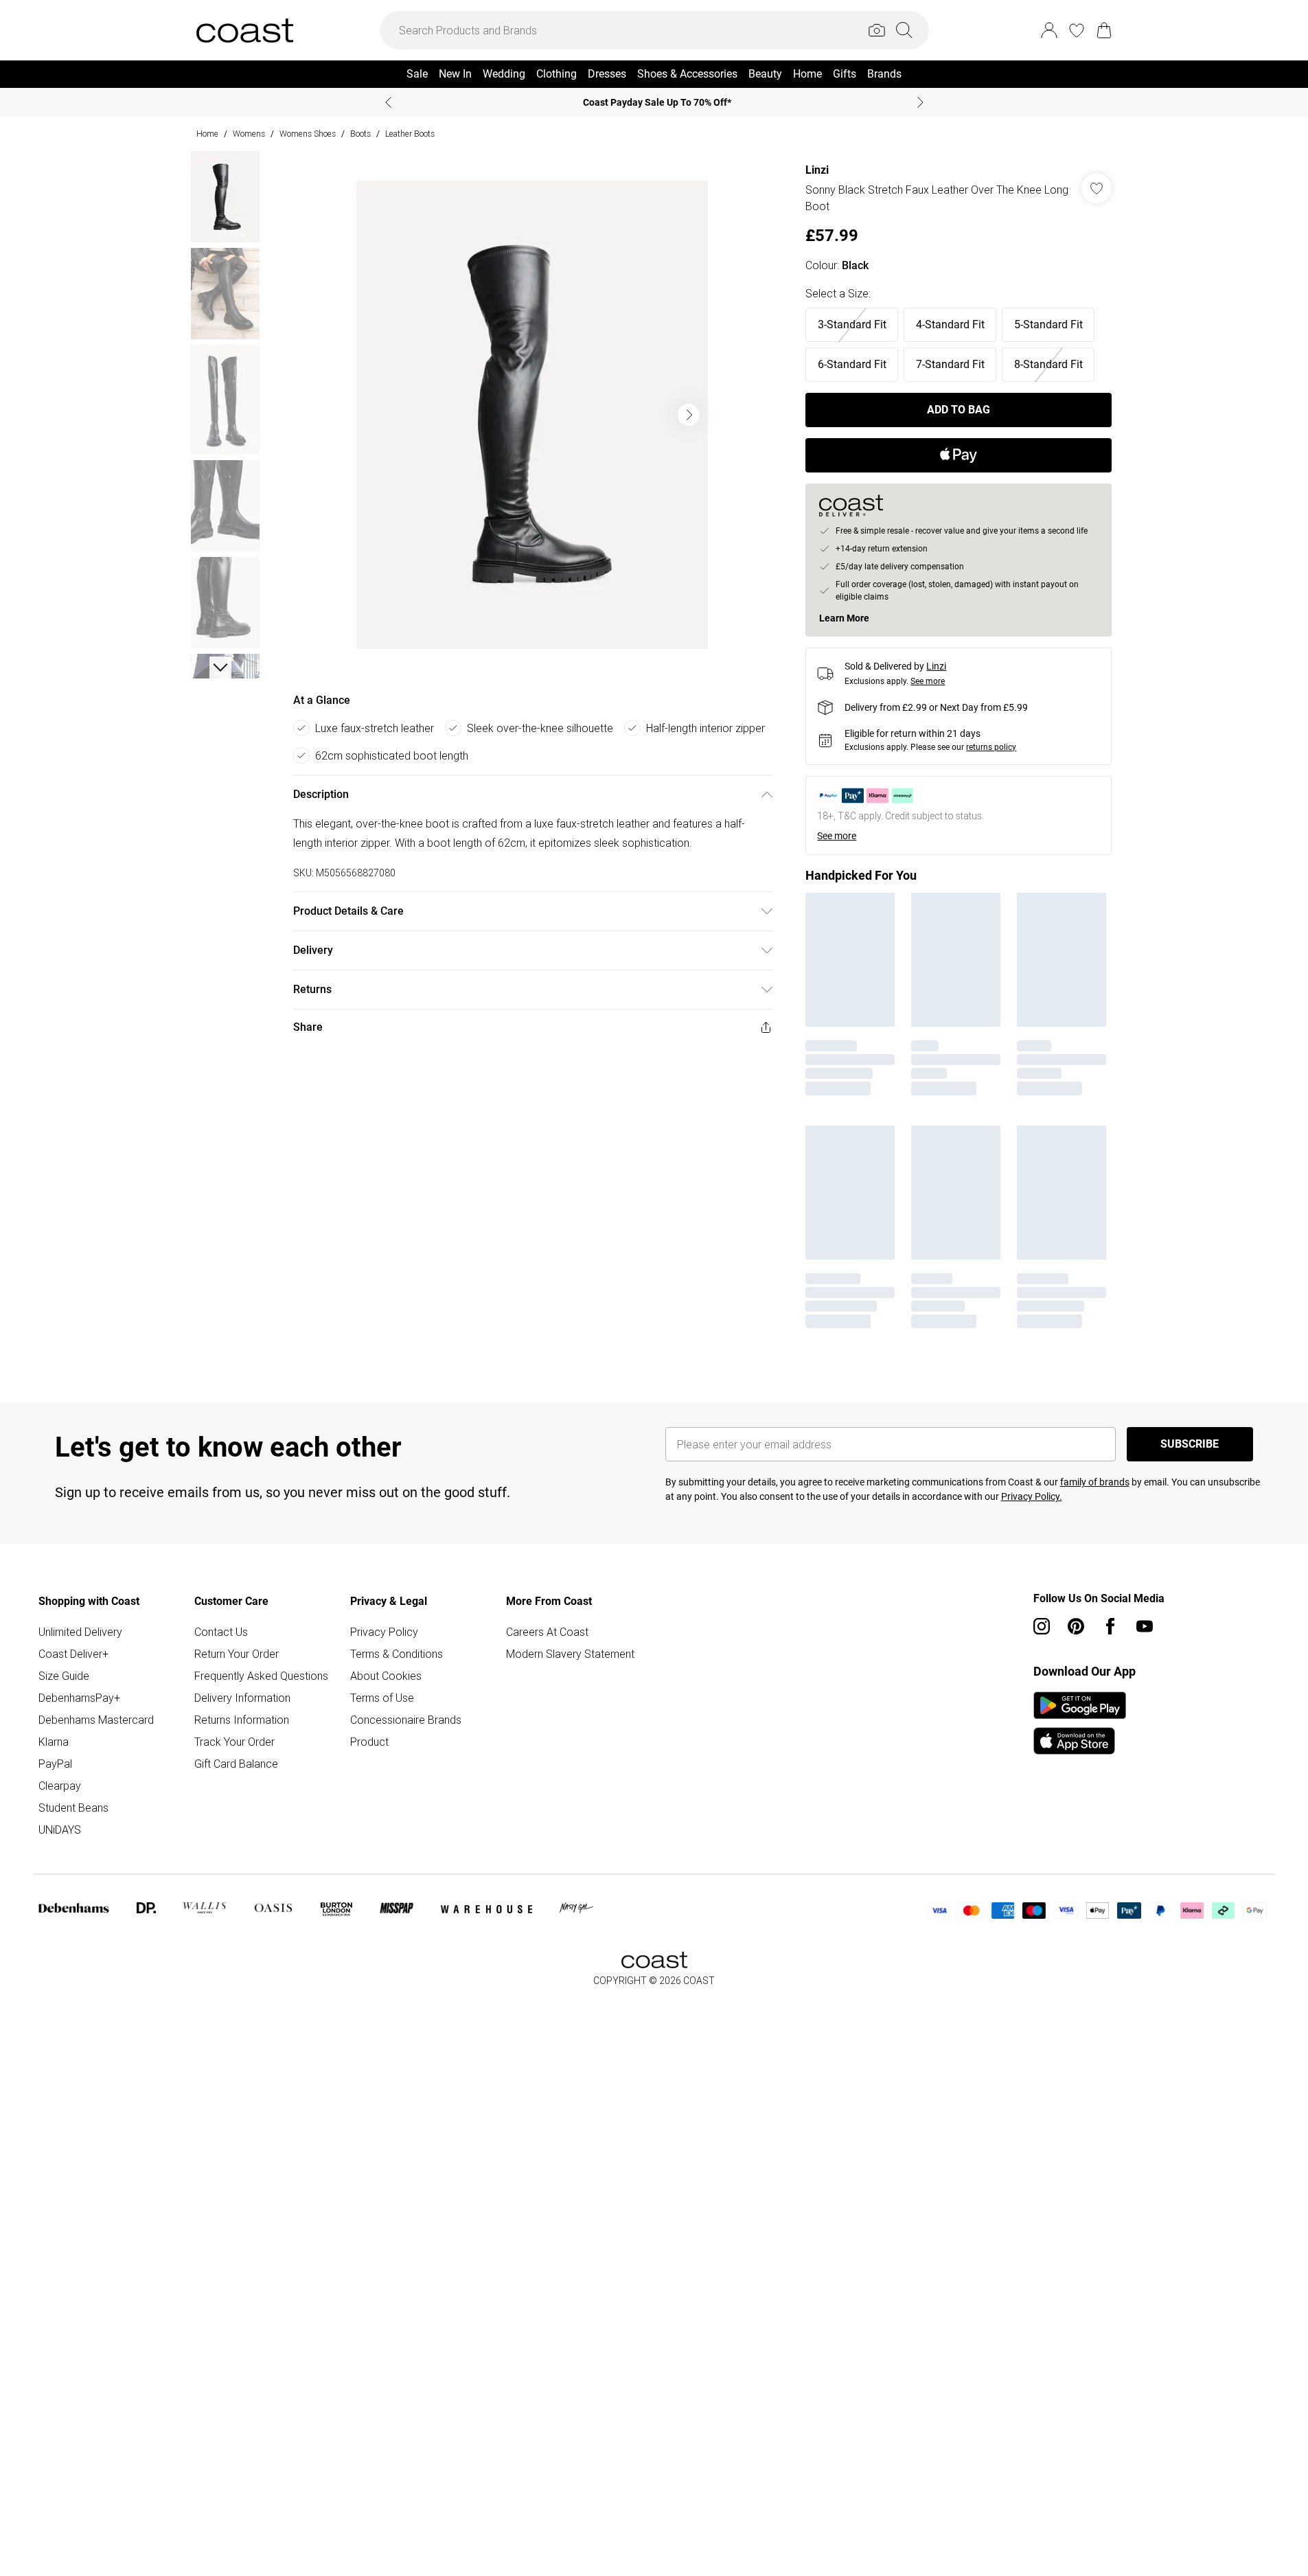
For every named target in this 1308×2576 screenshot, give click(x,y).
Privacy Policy (384, 1632)
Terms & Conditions (397, 1654)
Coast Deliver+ (73, 1654)
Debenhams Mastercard (96, 1720)
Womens (249, 134)
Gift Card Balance (236, 1764)
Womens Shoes (308, 134)
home (207, 134)
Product (369, 1742)
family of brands (1095, 1482)
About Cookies (386, 1676)
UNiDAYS (60, 1830)
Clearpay (60, 1786)
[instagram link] (1042, 1626)
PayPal (55, 1764)
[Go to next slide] (689, 415)
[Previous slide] (388, 102)
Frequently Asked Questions (261, 1676)
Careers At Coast (547, 1632)
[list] (532, 415)
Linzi (817, 170)
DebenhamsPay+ (79, 1698)
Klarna (54, 1742)
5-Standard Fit (1048, 324)
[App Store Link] (1080, 1723)
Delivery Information (242, 1698)
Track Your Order (234, 1742)
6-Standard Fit (852, 364)
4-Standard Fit (950, 324)
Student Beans (73, 1808)
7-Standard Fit (950, 364)
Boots (360, 134)
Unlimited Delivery (80, 1632)
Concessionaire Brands (406, 1720)
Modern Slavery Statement (570, 1654)
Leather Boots (410, 134)
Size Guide (64, 1676)
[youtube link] (1145, 1626)
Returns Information (242, 1720)
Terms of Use (382, 1698)
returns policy (991, 747)
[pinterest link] (1076, 1626)
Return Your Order (237, 1654)
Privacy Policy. (1032, 1496)
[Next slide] (920, 102)
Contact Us (221, 1632)
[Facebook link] (1110, 1626)
